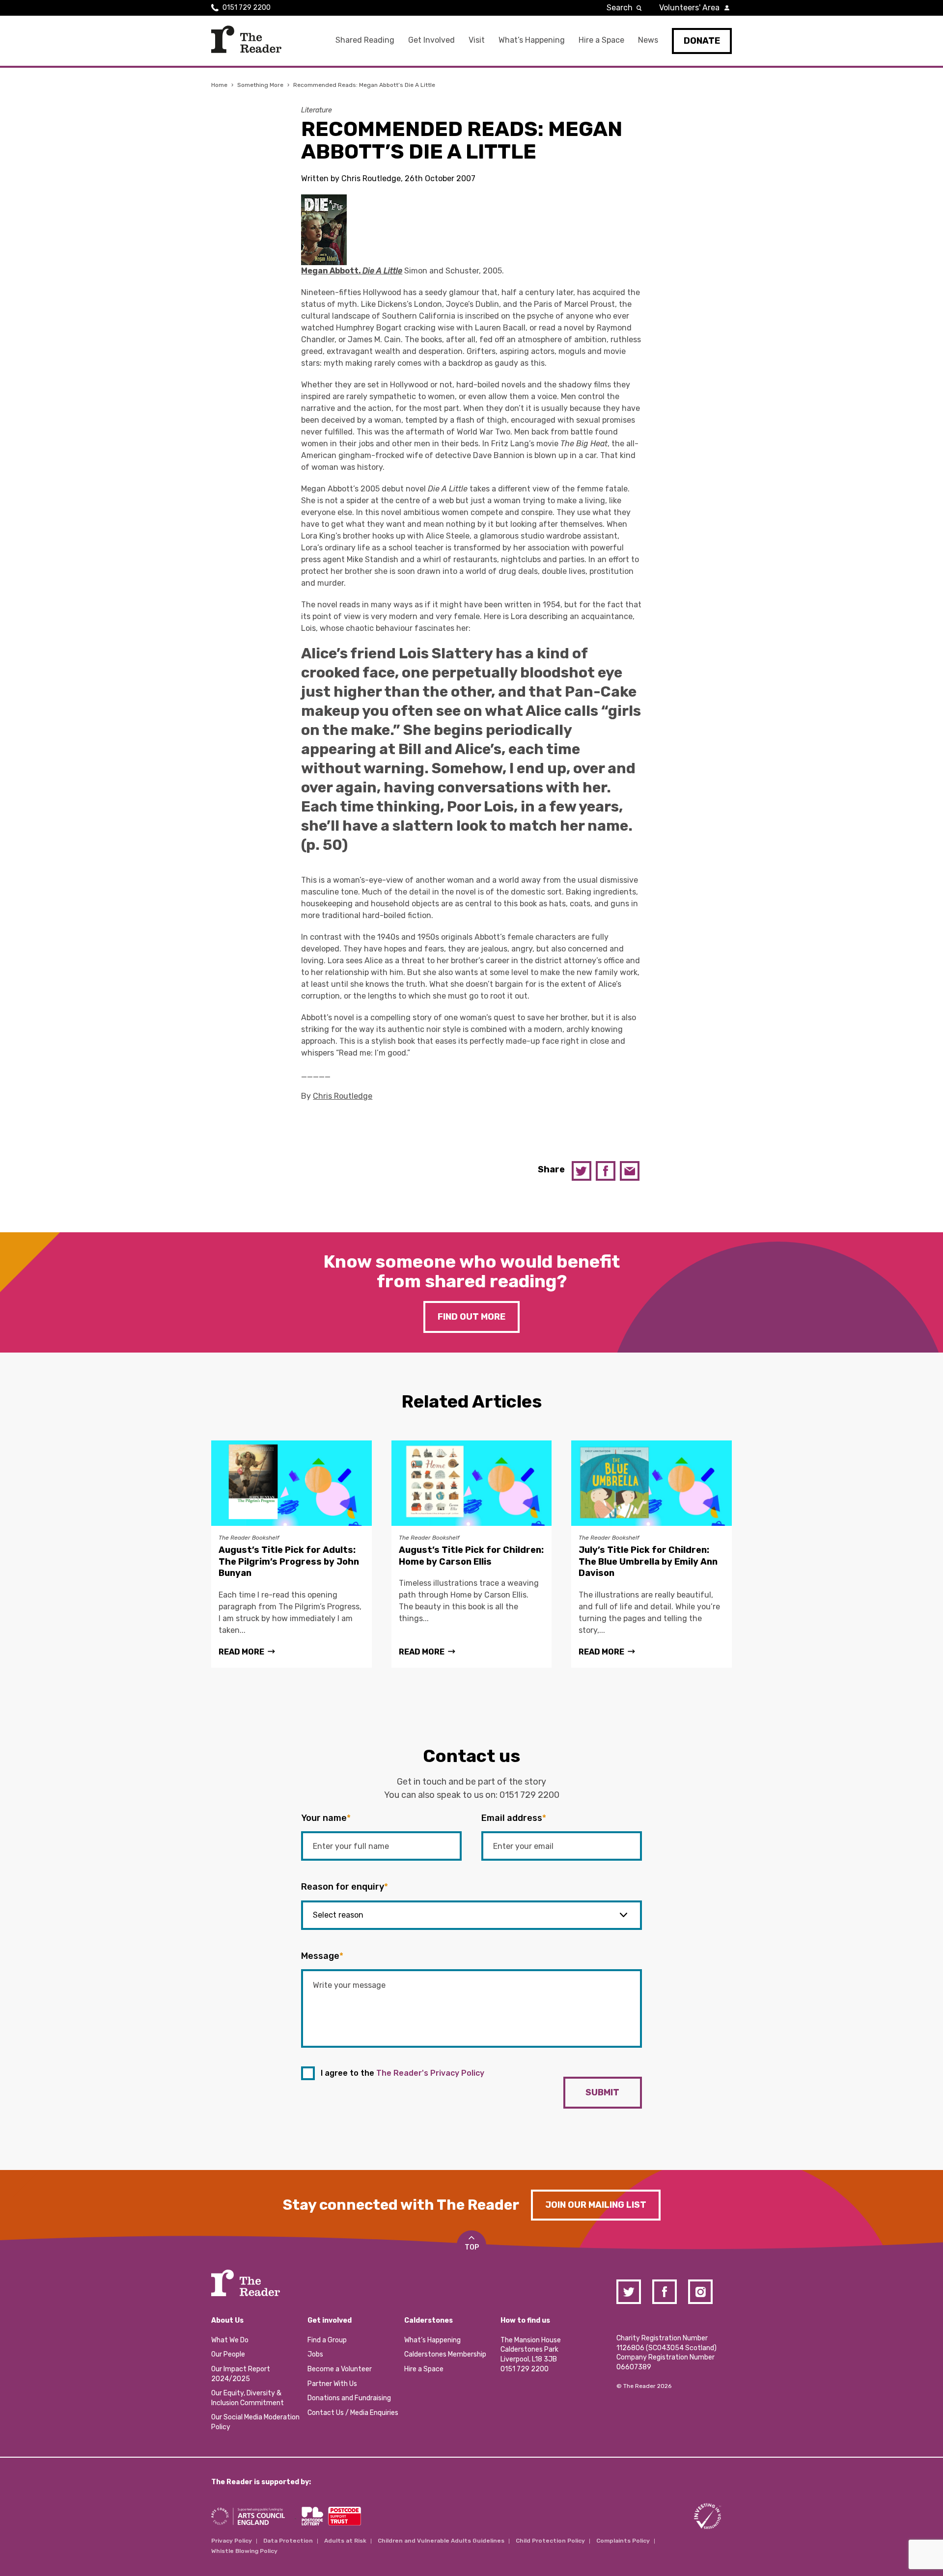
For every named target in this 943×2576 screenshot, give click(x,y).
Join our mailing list (596, 2205)
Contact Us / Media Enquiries (353, 2413)
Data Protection (288, 2541)
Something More (260, 85)
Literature (317, 110)
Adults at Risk (345, 2541)
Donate (702, 41)
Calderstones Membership (445, 2354)
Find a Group (327, 2340)
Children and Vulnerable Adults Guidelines (441, 2541)
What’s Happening (532, 40)
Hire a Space (601, 40)
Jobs (315, 2354)
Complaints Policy (623, 2541)
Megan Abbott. (352, 271)
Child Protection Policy (550, 2541)
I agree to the (402, 2073)
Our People (228, 2354)
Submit (602, 2092)
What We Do (230, 2340)
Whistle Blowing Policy (244, 2551)
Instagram (700, 2292)
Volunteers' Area (689, 8)
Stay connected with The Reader (401, 2205)
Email (630, 1171)
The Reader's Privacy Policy (430, 2073)
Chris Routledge (343, 1096)
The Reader (246, 39)
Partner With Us (332, 2384)
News (648, 40)
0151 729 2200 (247, 8)
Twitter (582, 1171)
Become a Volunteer (340, 2369)
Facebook (606, 1171)
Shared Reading (365, 40)
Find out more (471, 1317)
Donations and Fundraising (349, 2398)
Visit (477, 40)
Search (620, 8)
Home (219, 85)
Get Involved (431, 40)
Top (472, 2247)
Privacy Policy (232, 2541)
